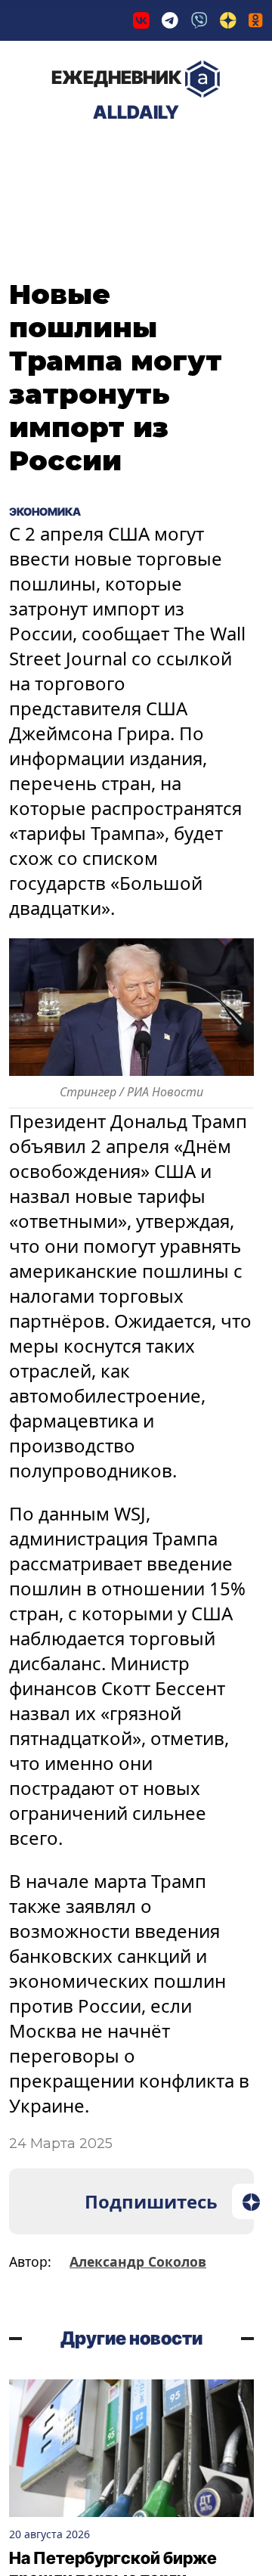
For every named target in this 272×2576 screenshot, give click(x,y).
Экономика (170, 157)
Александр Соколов (138, 2261)
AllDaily (116, 95)
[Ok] (256, 20)
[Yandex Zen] (228, 20)
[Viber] (199, 20)
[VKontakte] (141, 20)
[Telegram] (170, 20)
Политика (60, 157)
